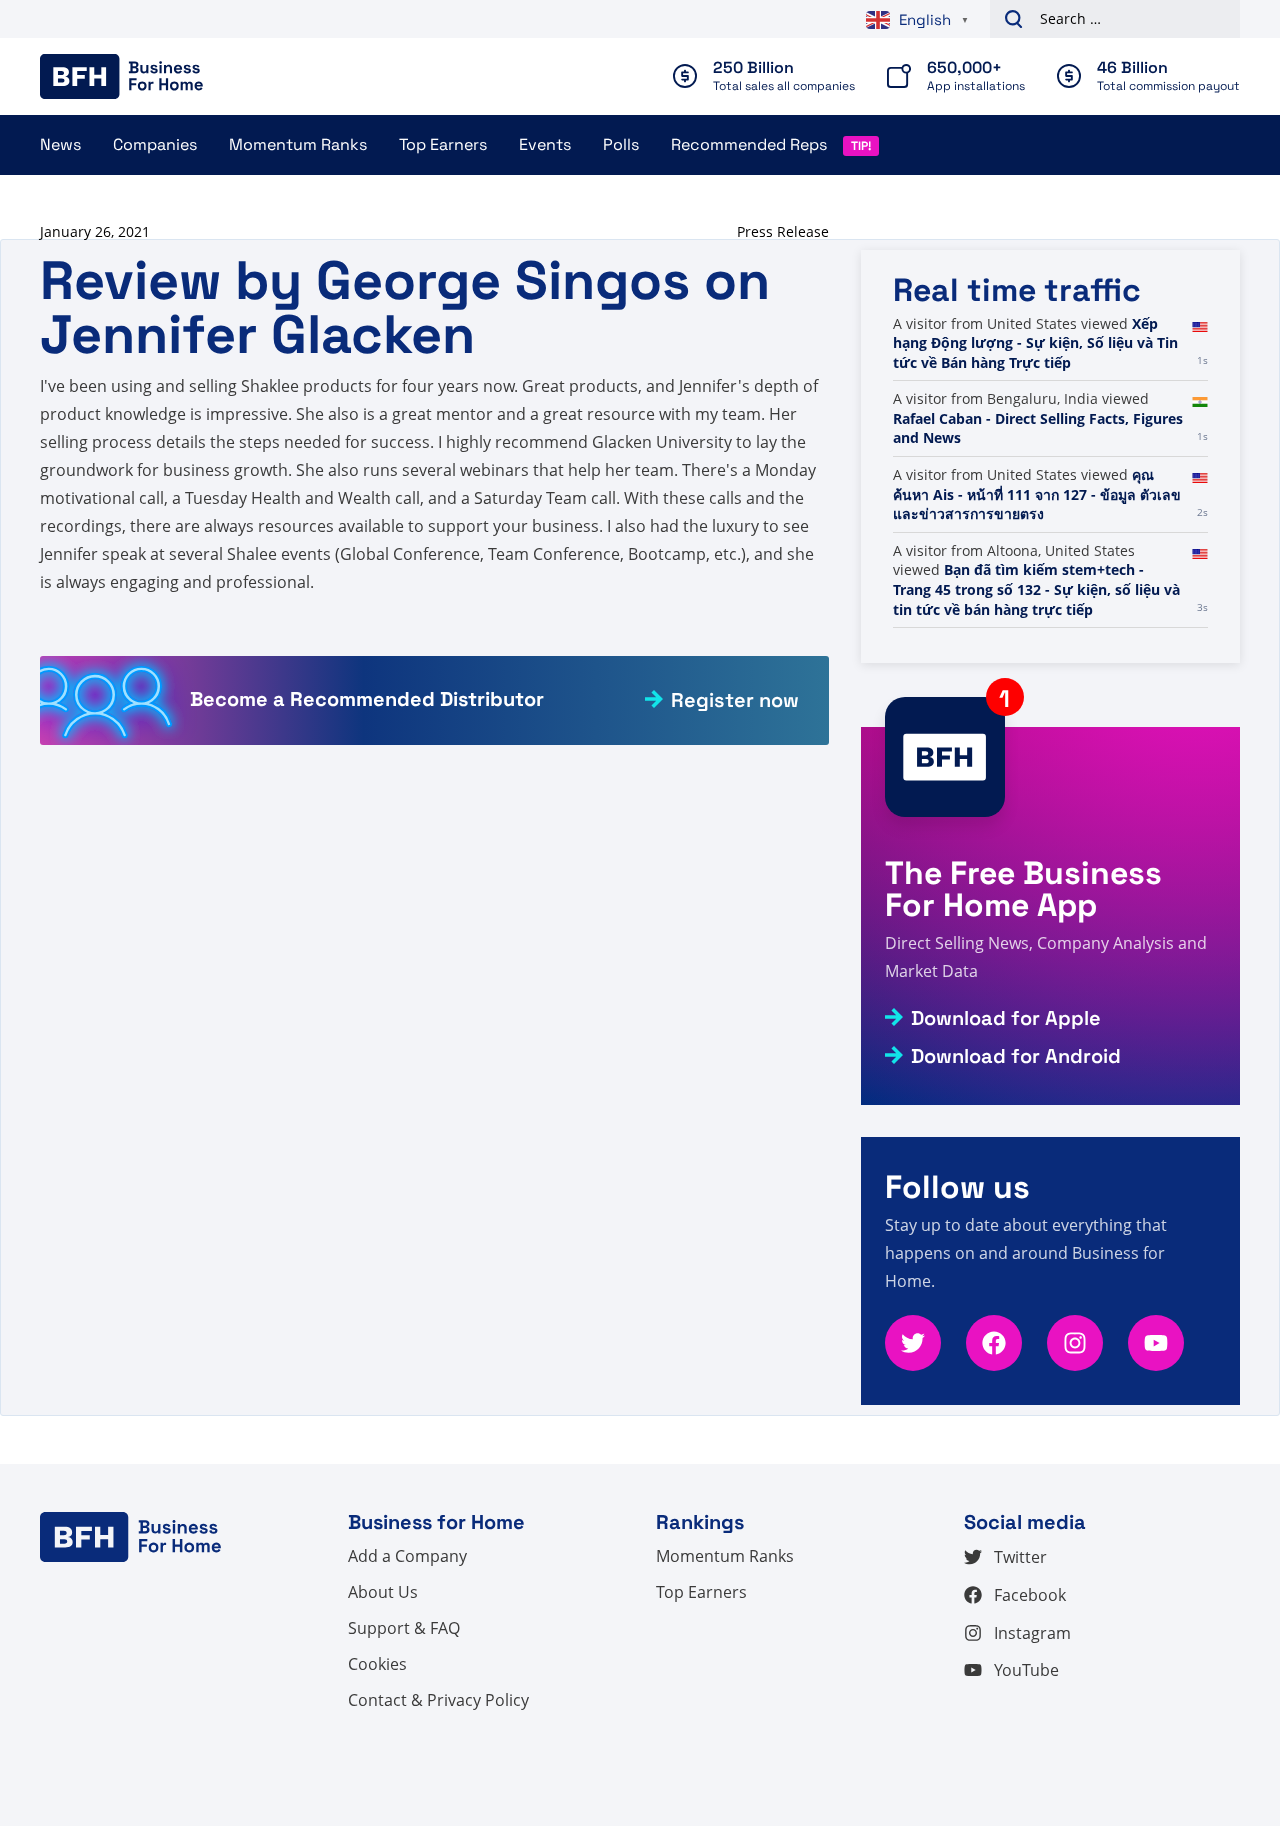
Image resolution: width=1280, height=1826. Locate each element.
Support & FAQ (404, 1628)
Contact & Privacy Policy (438, 1700)
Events (545, 144)
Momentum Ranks (298, 144)
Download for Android (1016, 1056)
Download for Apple (1006, 1018)
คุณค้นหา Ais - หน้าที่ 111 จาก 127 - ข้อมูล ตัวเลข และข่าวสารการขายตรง (1037, 494)
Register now (735, 700)
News (60, 144)
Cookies (377, 1664)
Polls (621, 144)
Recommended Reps (749, 144)
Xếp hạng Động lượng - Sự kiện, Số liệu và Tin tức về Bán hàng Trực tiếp (1035, 343)
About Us (383, 1592)
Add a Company (407, 1556)
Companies (155, 144)
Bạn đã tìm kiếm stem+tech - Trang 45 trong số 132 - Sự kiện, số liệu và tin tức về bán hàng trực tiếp (1036, 589)
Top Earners (443, 144)
